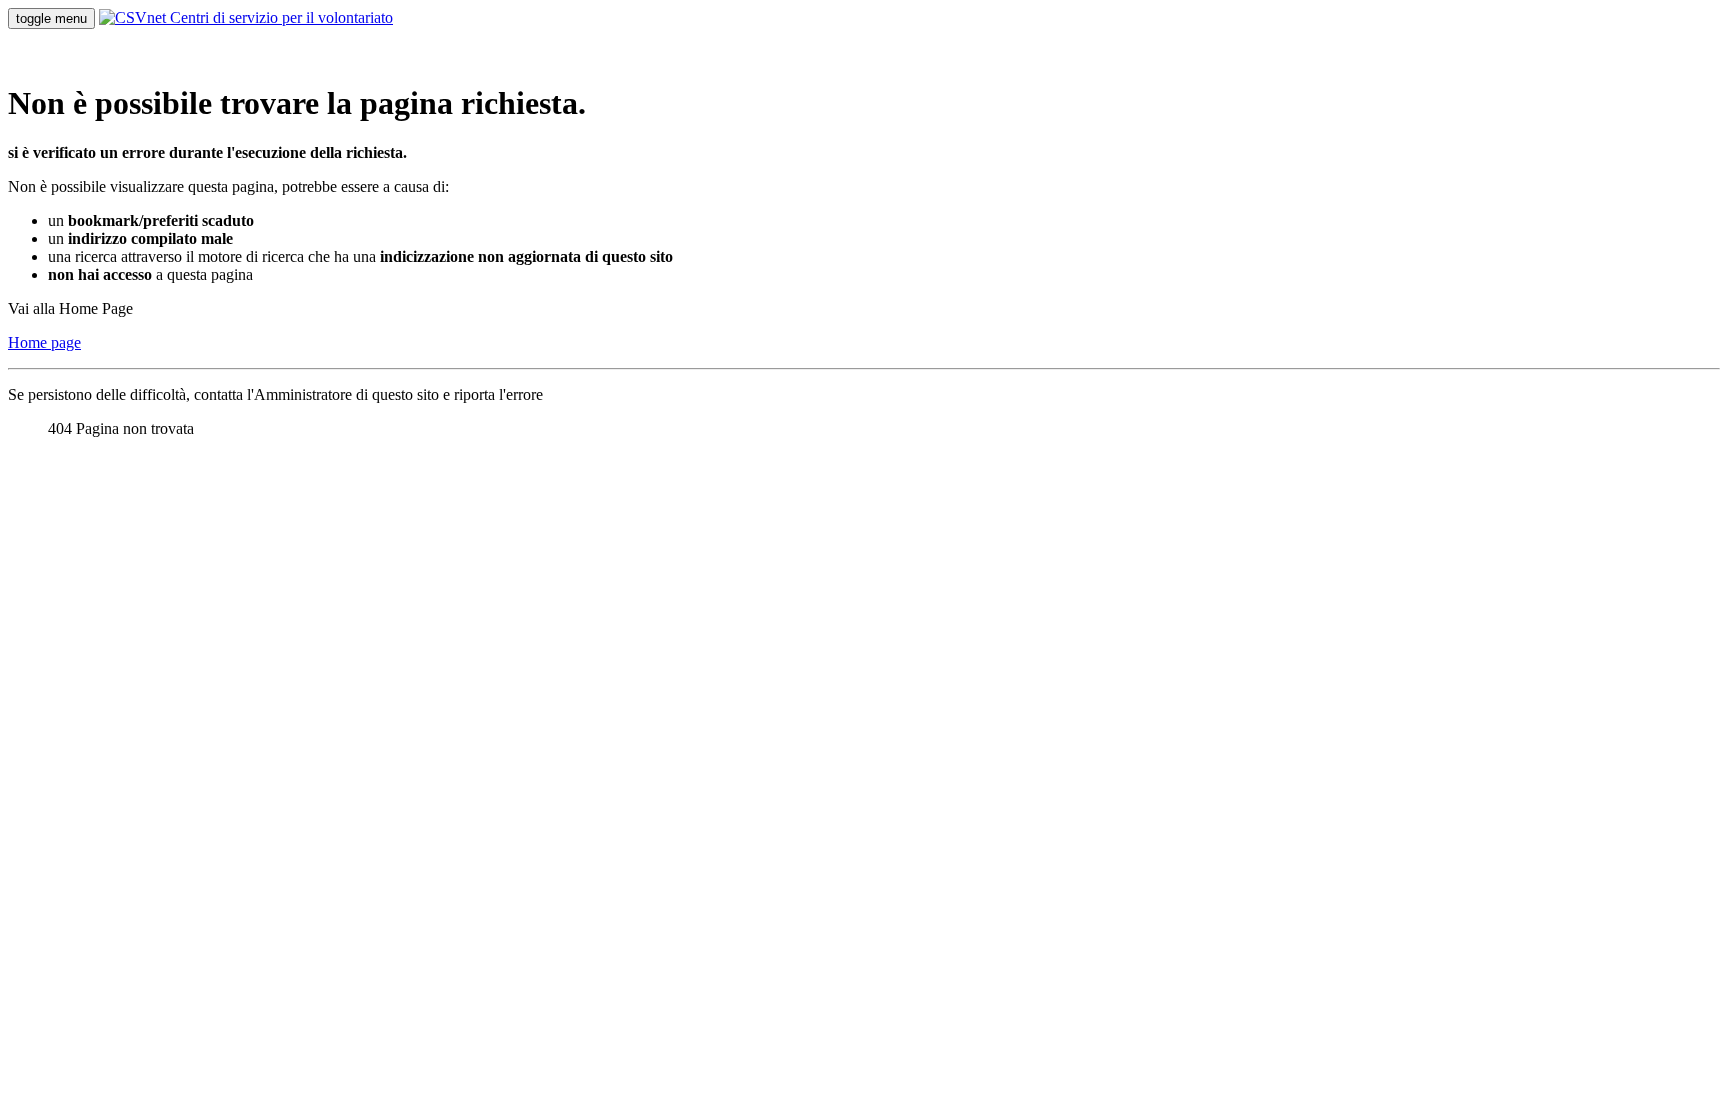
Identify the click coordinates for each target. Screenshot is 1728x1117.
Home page (44, 342)
